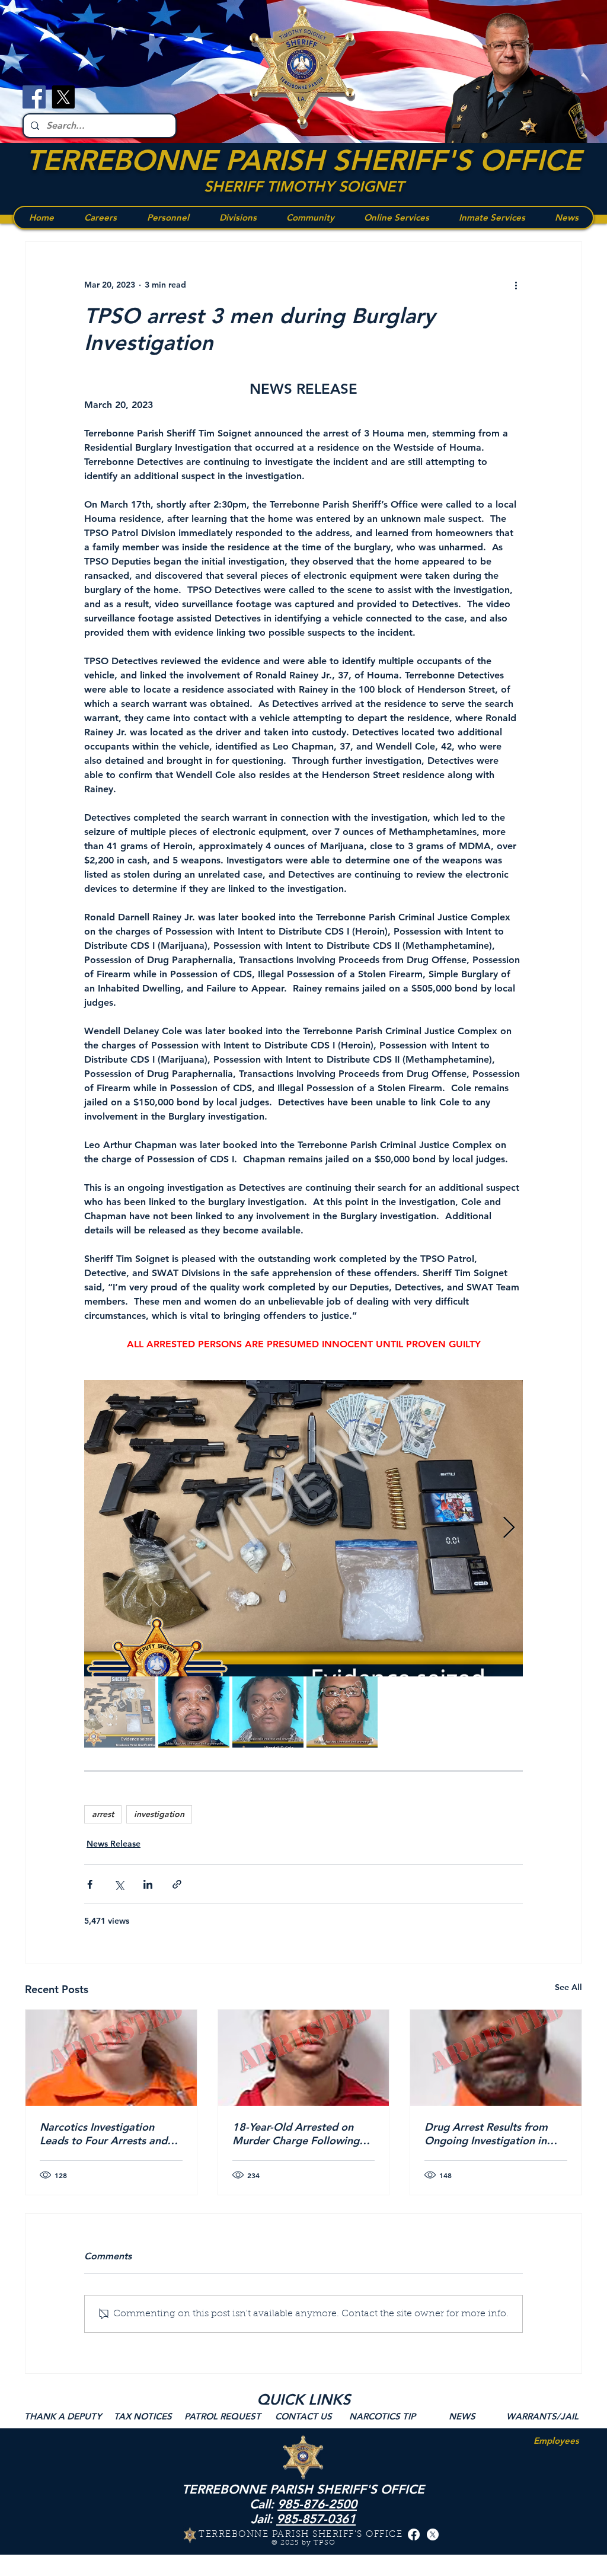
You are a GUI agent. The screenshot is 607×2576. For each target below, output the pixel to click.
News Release (114, 1844)
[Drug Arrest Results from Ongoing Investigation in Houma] (496, 2058)
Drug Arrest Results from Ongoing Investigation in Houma (486, 2134)
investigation (159, 1814)
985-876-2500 (317, 2504)
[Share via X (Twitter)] (119, 1884)
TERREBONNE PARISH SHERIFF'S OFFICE (303, 160)
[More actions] (516, 285)
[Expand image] (303, 1528)
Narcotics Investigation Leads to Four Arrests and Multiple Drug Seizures (103, 2134)
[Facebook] (34, 97)
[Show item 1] (120, 1712)
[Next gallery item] (509, 1528)
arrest (103, 1814)
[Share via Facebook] (90, 1884)
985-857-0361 (316, 2519)
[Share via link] (177, 1884)
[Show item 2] (194, 1712)
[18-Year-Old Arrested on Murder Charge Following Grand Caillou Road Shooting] (304, 2058)
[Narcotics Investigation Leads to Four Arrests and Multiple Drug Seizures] (111, 2058)
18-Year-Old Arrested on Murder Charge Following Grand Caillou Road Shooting (296, 2134)
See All (568, 1987)
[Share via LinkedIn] (148, 1884)
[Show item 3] (268, 1712)
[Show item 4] (342, 1712)
